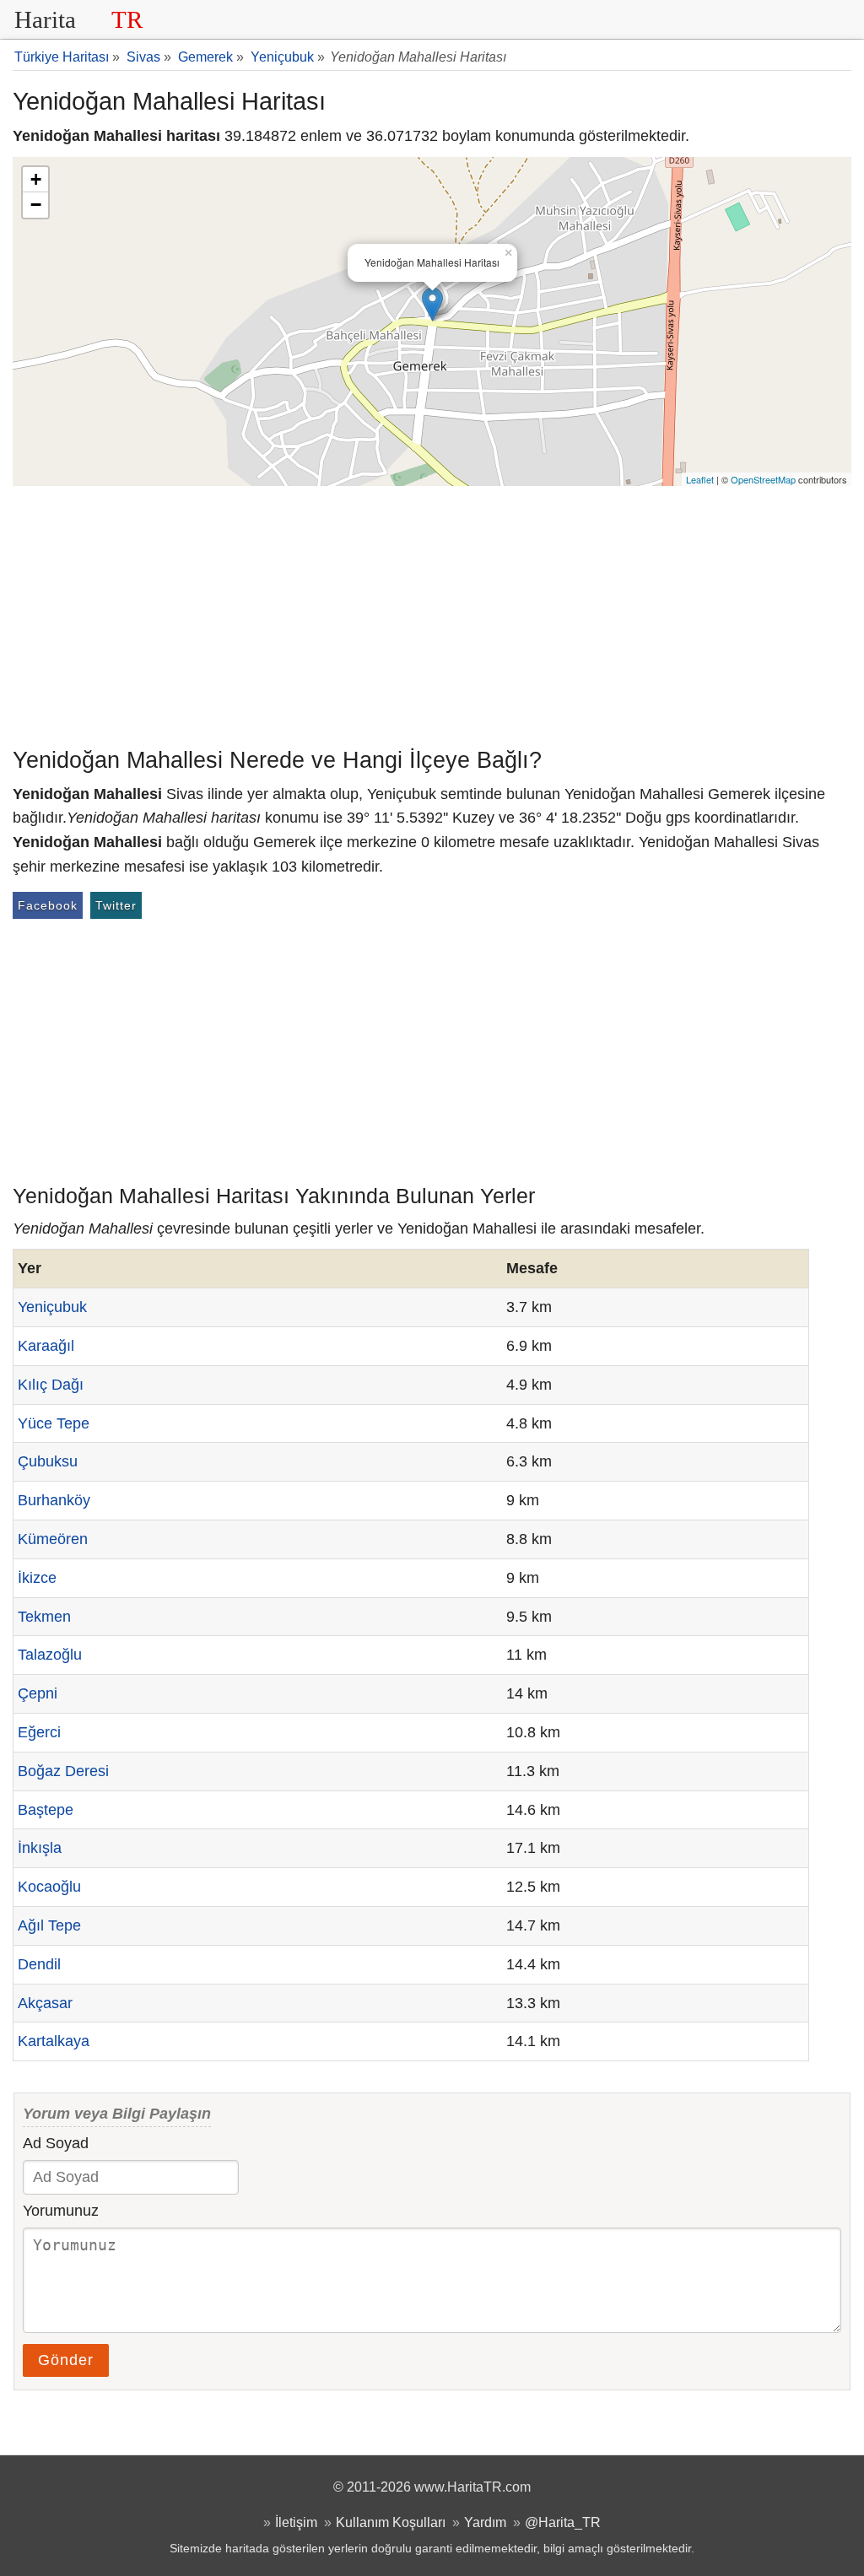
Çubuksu (48, 1461)
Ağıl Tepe (49, 1925)
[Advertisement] (432, 613)
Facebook (48, 905)
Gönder (66, 2360)
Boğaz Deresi (63, 1771)
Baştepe (46, 1810)
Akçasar (45, 2003)
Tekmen (44, 1617)
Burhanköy (54, 1500)
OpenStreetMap (763, 479)
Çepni (38, 1693)
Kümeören (53, 1539)
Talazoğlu (50, 1655)
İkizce (37, 1578)
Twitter (116, 905)
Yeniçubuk (52, 1307)
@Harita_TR (563, 2522)
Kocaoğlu (49, 1887)
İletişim (296, 2522)
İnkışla (40, 1848)
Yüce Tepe (54, 1423)
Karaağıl (46, 1346)
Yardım (485, 2522)
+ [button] (36, 179)
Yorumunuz (61, 2211)
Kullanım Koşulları (391, 2522)
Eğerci (39, 1732)
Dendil (39, 1964)
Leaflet (700, 479)
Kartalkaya (54, 2041)
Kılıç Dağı (51, 1385)
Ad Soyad (56, 2143)
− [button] (36, 205)
